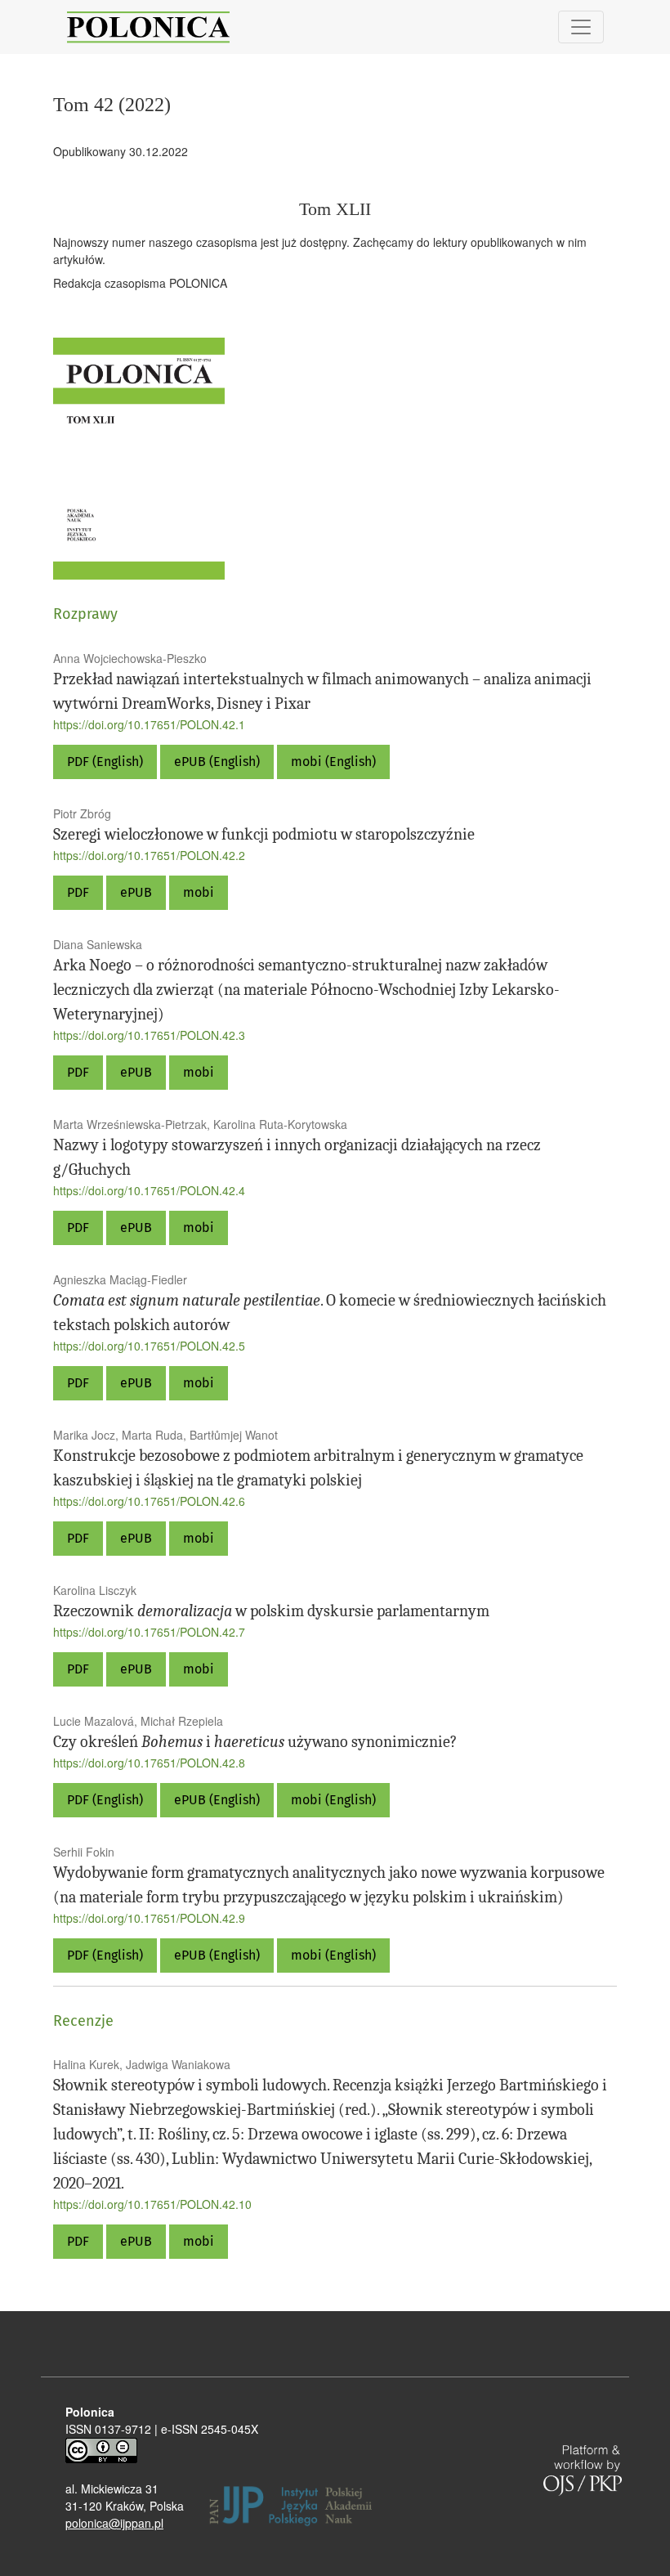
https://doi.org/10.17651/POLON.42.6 (149, 1501)
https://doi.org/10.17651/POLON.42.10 (152, 2204)
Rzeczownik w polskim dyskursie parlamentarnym (271, 1611)
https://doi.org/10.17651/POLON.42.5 (149, 1346)
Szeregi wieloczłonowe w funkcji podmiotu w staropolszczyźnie (264, 834)
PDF (78, 892)
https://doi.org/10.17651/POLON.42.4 (149, 1190)
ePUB (136, 892)
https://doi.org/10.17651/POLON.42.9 (149, 1918)
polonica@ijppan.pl (114, 2523)
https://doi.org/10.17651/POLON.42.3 (149, 1035)
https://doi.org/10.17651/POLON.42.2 (149, 855)
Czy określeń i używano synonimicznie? (255, 1742)
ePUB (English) (217, 762)
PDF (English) (105, 762)
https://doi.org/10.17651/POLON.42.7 (149, 1632)
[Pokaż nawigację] (581, 27)
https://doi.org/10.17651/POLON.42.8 (149, 1763)
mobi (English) (333, 762)
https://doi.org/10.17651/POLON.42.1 (149, 724)
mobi (199, 892)
